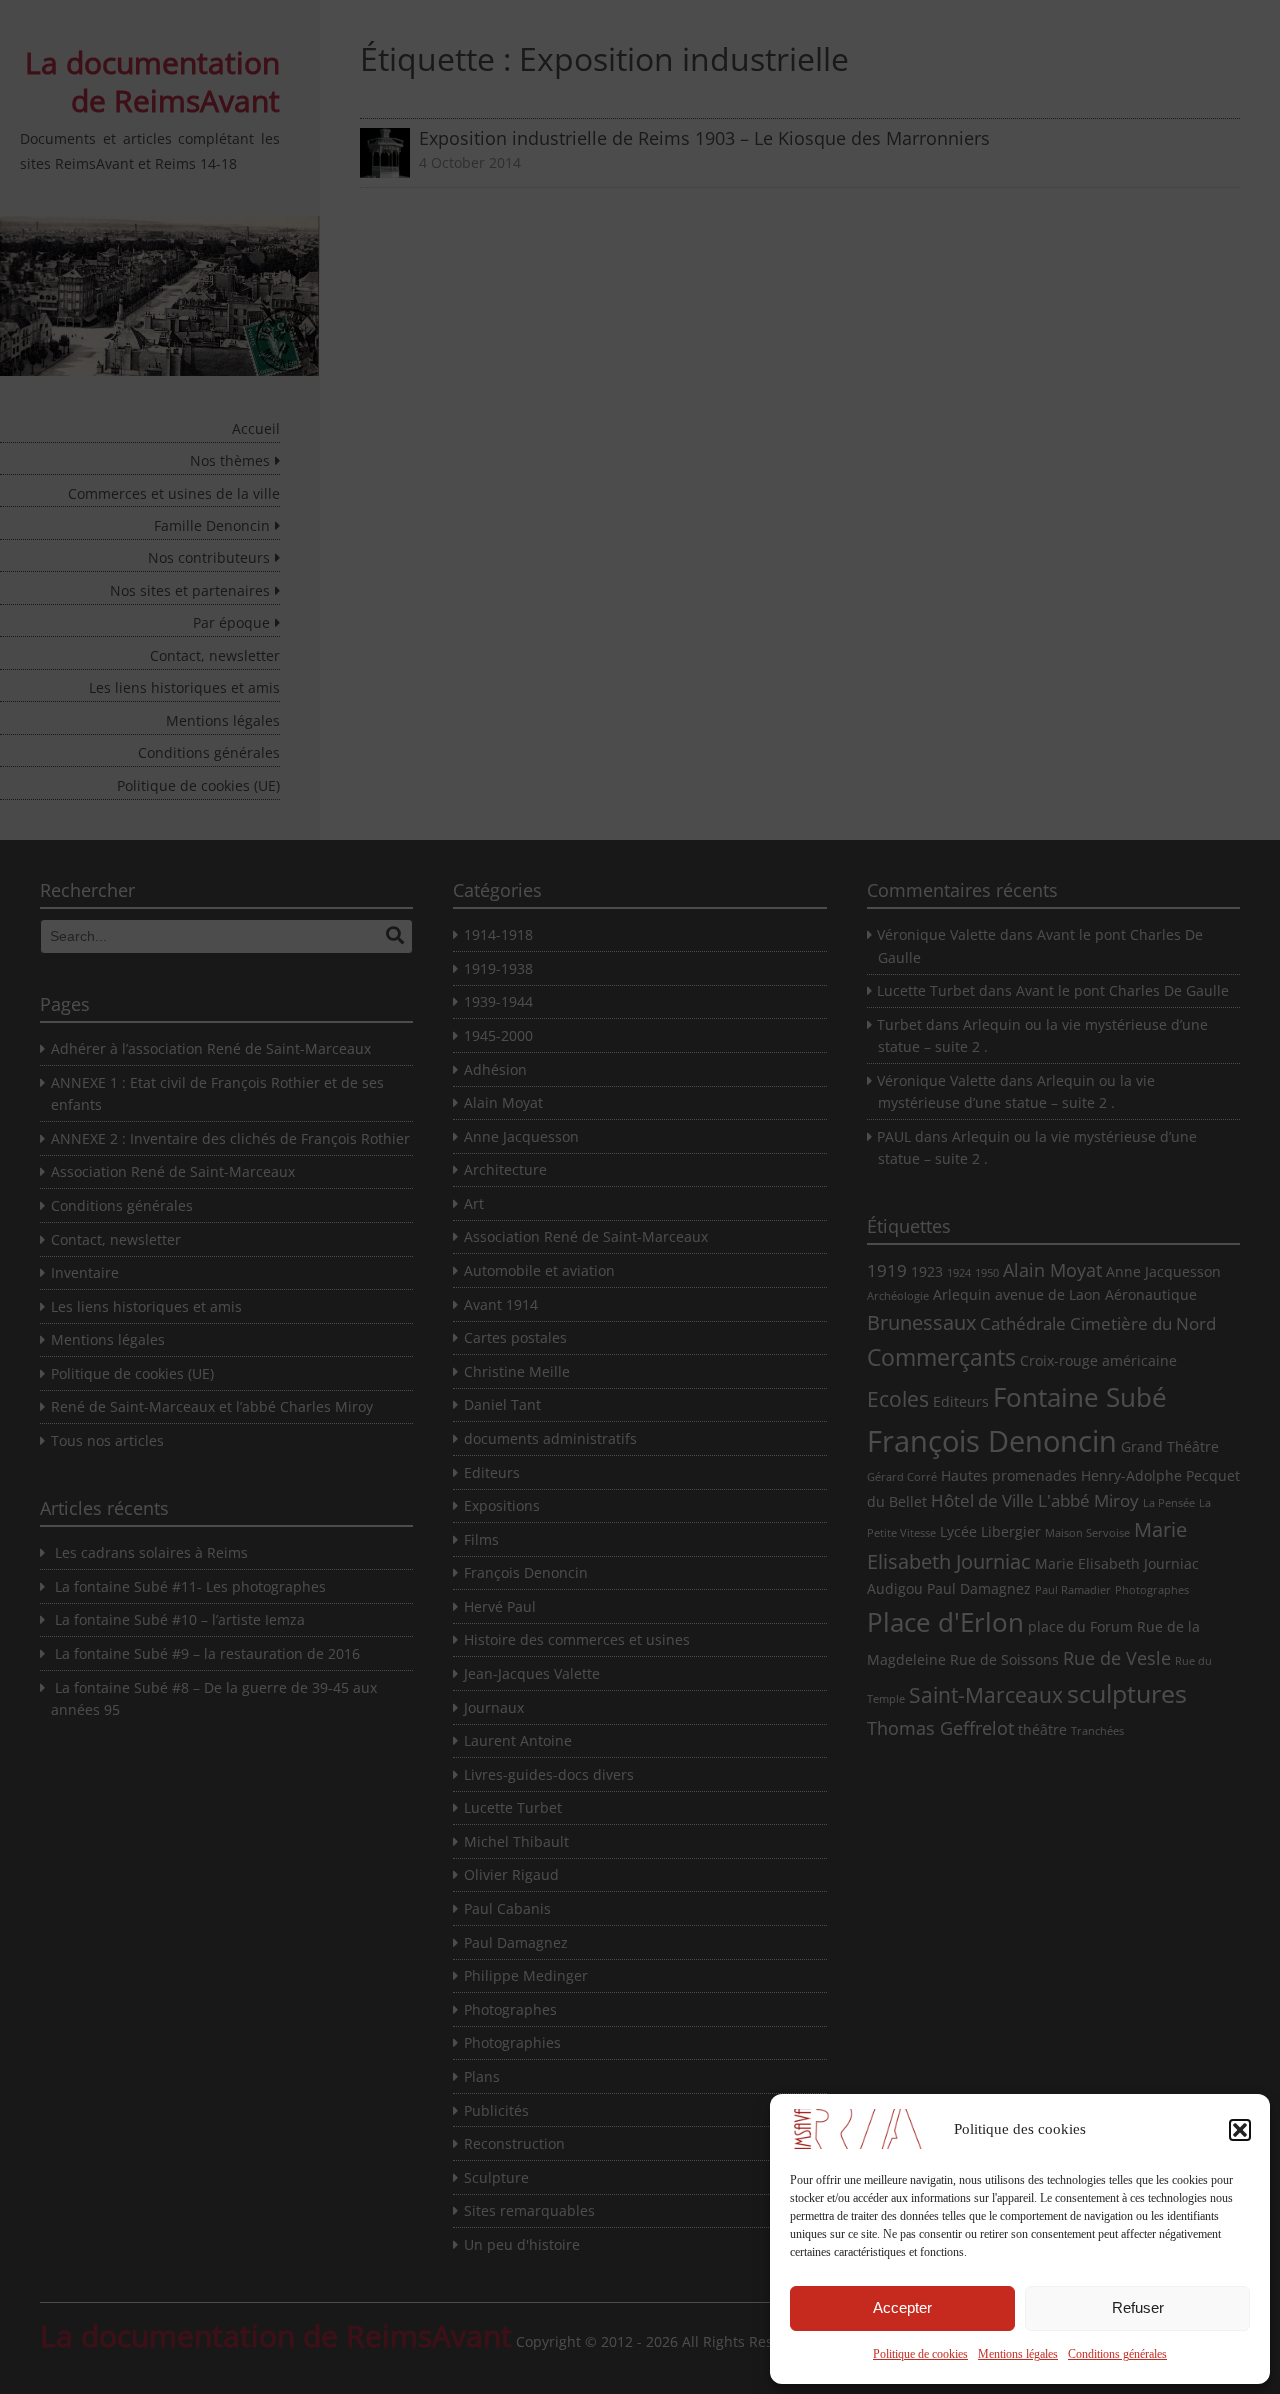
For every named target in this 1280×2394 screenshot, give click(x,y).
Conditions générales (1117, 2354)
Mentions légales (1018, 2354)
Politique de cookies (920, 2354)
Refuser (1138, 2307)
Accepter (902, 2307)
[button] (1240, 2130)
